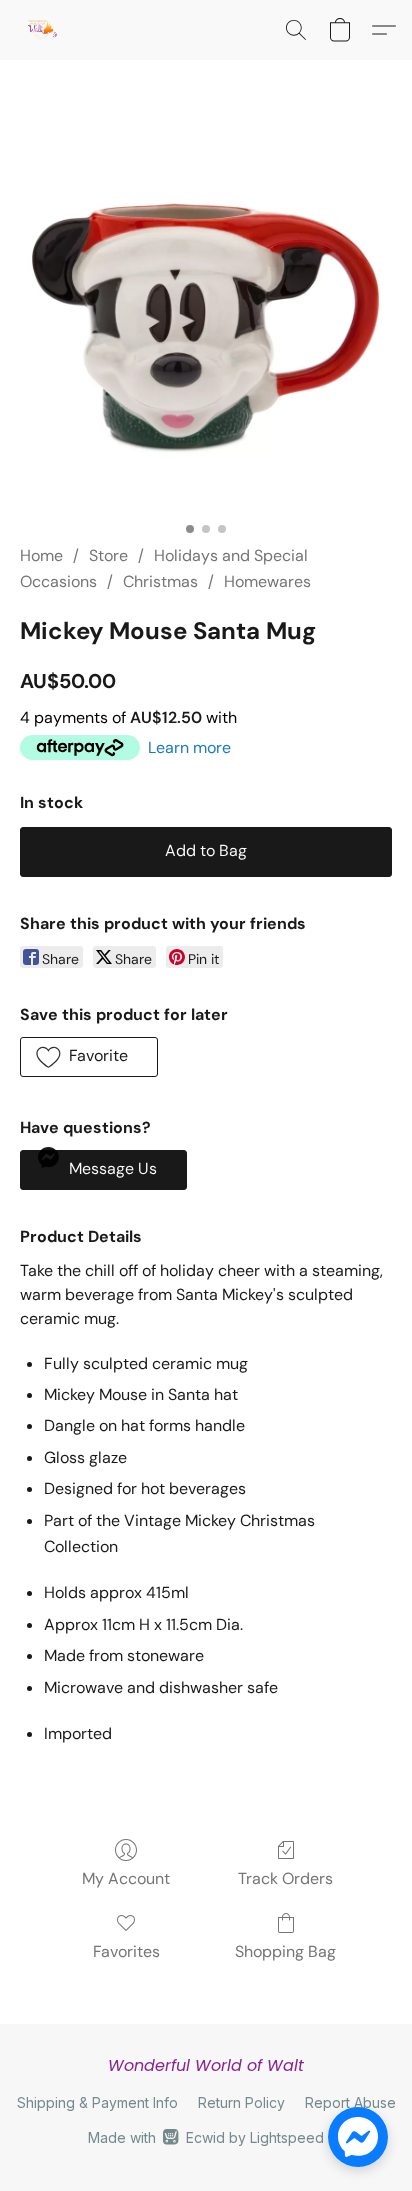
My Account (126, 1878)
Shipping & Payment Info (97, 2102)
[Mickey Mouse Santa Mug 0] (206, 326)
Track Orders (285, 1878)
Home (41, 555)
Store (108, 555)
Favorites (126, 1951)
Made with (205, 2137)
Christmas (160, 581)
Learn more (189, 747)
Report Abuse (350, 2102)
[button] (42, 30)
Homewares (267, 581)
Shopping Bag (285, 1951)
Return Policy (241, 2102)
